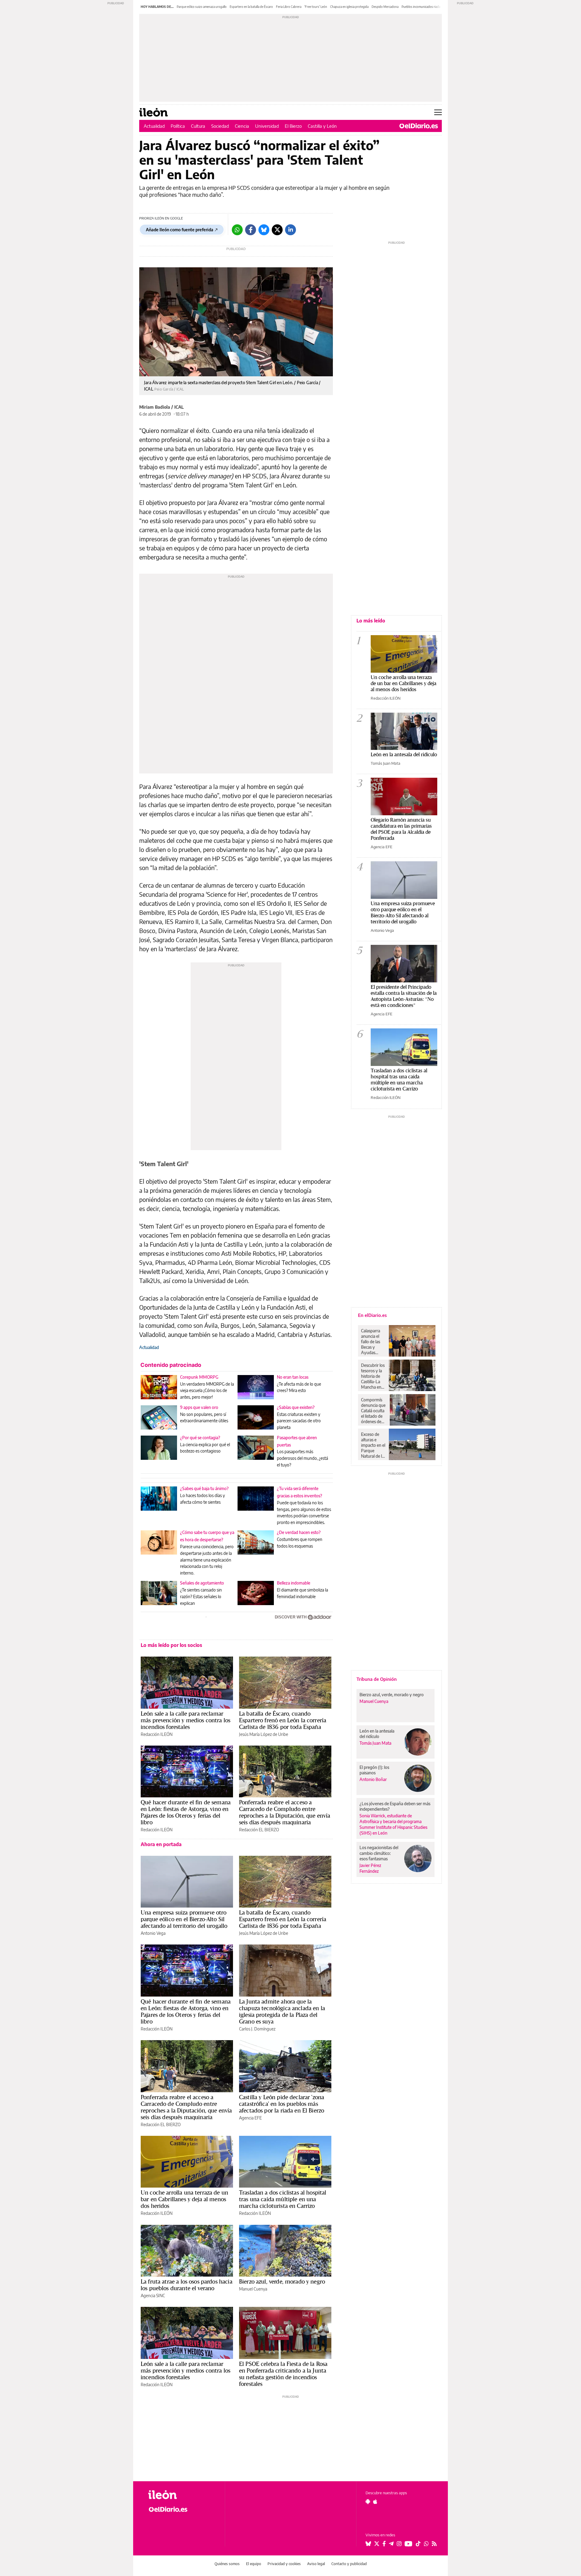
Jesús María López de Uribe (264, 1734)
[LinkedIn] (290, 230)
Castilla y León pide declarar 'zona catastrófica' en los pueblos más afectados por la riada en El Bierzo (282, 2104)
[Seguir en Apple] (375, 2502)
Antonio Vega (153, 1933)
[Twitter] (277, 230)
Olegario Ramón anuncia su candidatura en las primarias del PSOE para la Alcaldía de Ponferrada (401, 829)
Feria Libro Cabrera (289, 7)
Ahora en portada (161, 1844)
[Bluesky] (264, 230)
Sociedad (220, 126)
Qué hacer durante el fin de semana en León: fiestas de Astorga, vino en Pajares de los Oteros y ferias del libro (186, 1812)
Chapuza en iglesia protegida (349, 7)
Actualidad (154, 126)
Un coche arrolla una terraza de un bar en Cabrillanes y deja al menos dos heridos (184, 2199)
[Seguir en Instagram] (399, 2544)
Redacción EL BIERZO (259, 1830)
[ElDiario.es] (419, 126)
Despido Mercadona (385, 7)
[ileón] (182, 2495)
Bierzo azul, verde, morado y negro (282, 2281)
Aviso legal (316, 2564)
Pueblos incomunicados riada (421, 7)
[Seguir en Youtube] (409, 2544)
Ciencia (242, 126)
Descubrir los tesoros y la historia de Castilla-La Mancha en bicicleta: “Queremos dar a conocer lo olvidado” (373, 1376)
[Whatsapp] (237, 230)
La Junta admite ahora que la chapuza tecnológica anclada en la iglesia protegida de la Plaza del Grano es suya (282, 2011)
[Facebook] (251, 230)
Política (178, 126)
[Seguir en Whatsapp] (426, 2544)
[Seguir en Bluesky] (368, 2544)
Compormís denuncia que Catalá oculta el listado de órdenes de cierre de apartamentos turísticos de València (374, 1411)
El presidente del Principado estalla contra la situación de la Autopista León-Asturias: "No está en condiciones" (404, 996)
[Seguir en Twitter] (377, 2544)
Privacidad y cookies (284, 2564)
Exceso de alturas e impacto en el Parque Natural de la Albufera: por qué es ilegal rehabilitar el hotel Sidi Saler (373, 1445)
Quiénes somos (227, 2564)
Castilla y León (322, 126)
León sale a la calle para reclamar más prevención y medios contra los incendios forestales (185, 1720)
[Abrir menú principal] (438, 112)
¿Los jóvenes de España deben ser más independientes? (395, 1806)
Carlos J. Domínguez (257, 2029)
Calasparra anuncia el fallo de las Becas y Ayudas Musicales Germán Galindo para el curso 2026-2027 (373, 1342)
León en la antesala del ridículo (404, 754)
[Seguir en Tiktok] (418, 2544)
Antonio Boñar (373, 1779)
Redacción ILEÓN (157, 1734)
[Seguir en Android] (368, 2502)
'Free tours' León (316, 7)
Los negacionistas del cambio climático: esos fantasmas (379, 1853)
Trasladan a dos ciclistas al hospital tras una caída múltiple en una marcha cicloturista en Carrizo (283, 2199)
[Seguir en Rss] (434, 2544)
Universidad (267, 126)
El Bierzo (293, 126)
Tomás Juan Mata (386, 763)
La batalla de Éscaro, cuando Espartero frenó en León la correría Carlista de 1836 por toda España (283, 1720)
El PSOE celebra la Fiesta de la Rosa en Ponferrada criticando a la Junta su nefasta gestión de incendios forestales (283, 2374)
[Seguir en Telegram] (391, 2544)
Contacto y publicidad (349, 2564)
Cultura (198, 126)
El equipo (254, 2564)
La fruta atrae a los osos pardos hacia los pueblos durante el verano (187, 2285)
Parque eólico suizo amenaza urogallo (202, 7)
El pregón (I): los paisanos (374, 1770)
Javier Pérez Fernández (370, 1868)
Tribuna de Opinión (377, 1679)
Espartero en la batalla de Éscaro (251, 7)
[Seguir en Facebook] (384, 2544)
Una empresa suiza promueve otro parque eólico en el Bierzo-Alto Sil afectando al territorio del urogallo (184, 1919)
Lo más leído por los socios (171, 1645)
